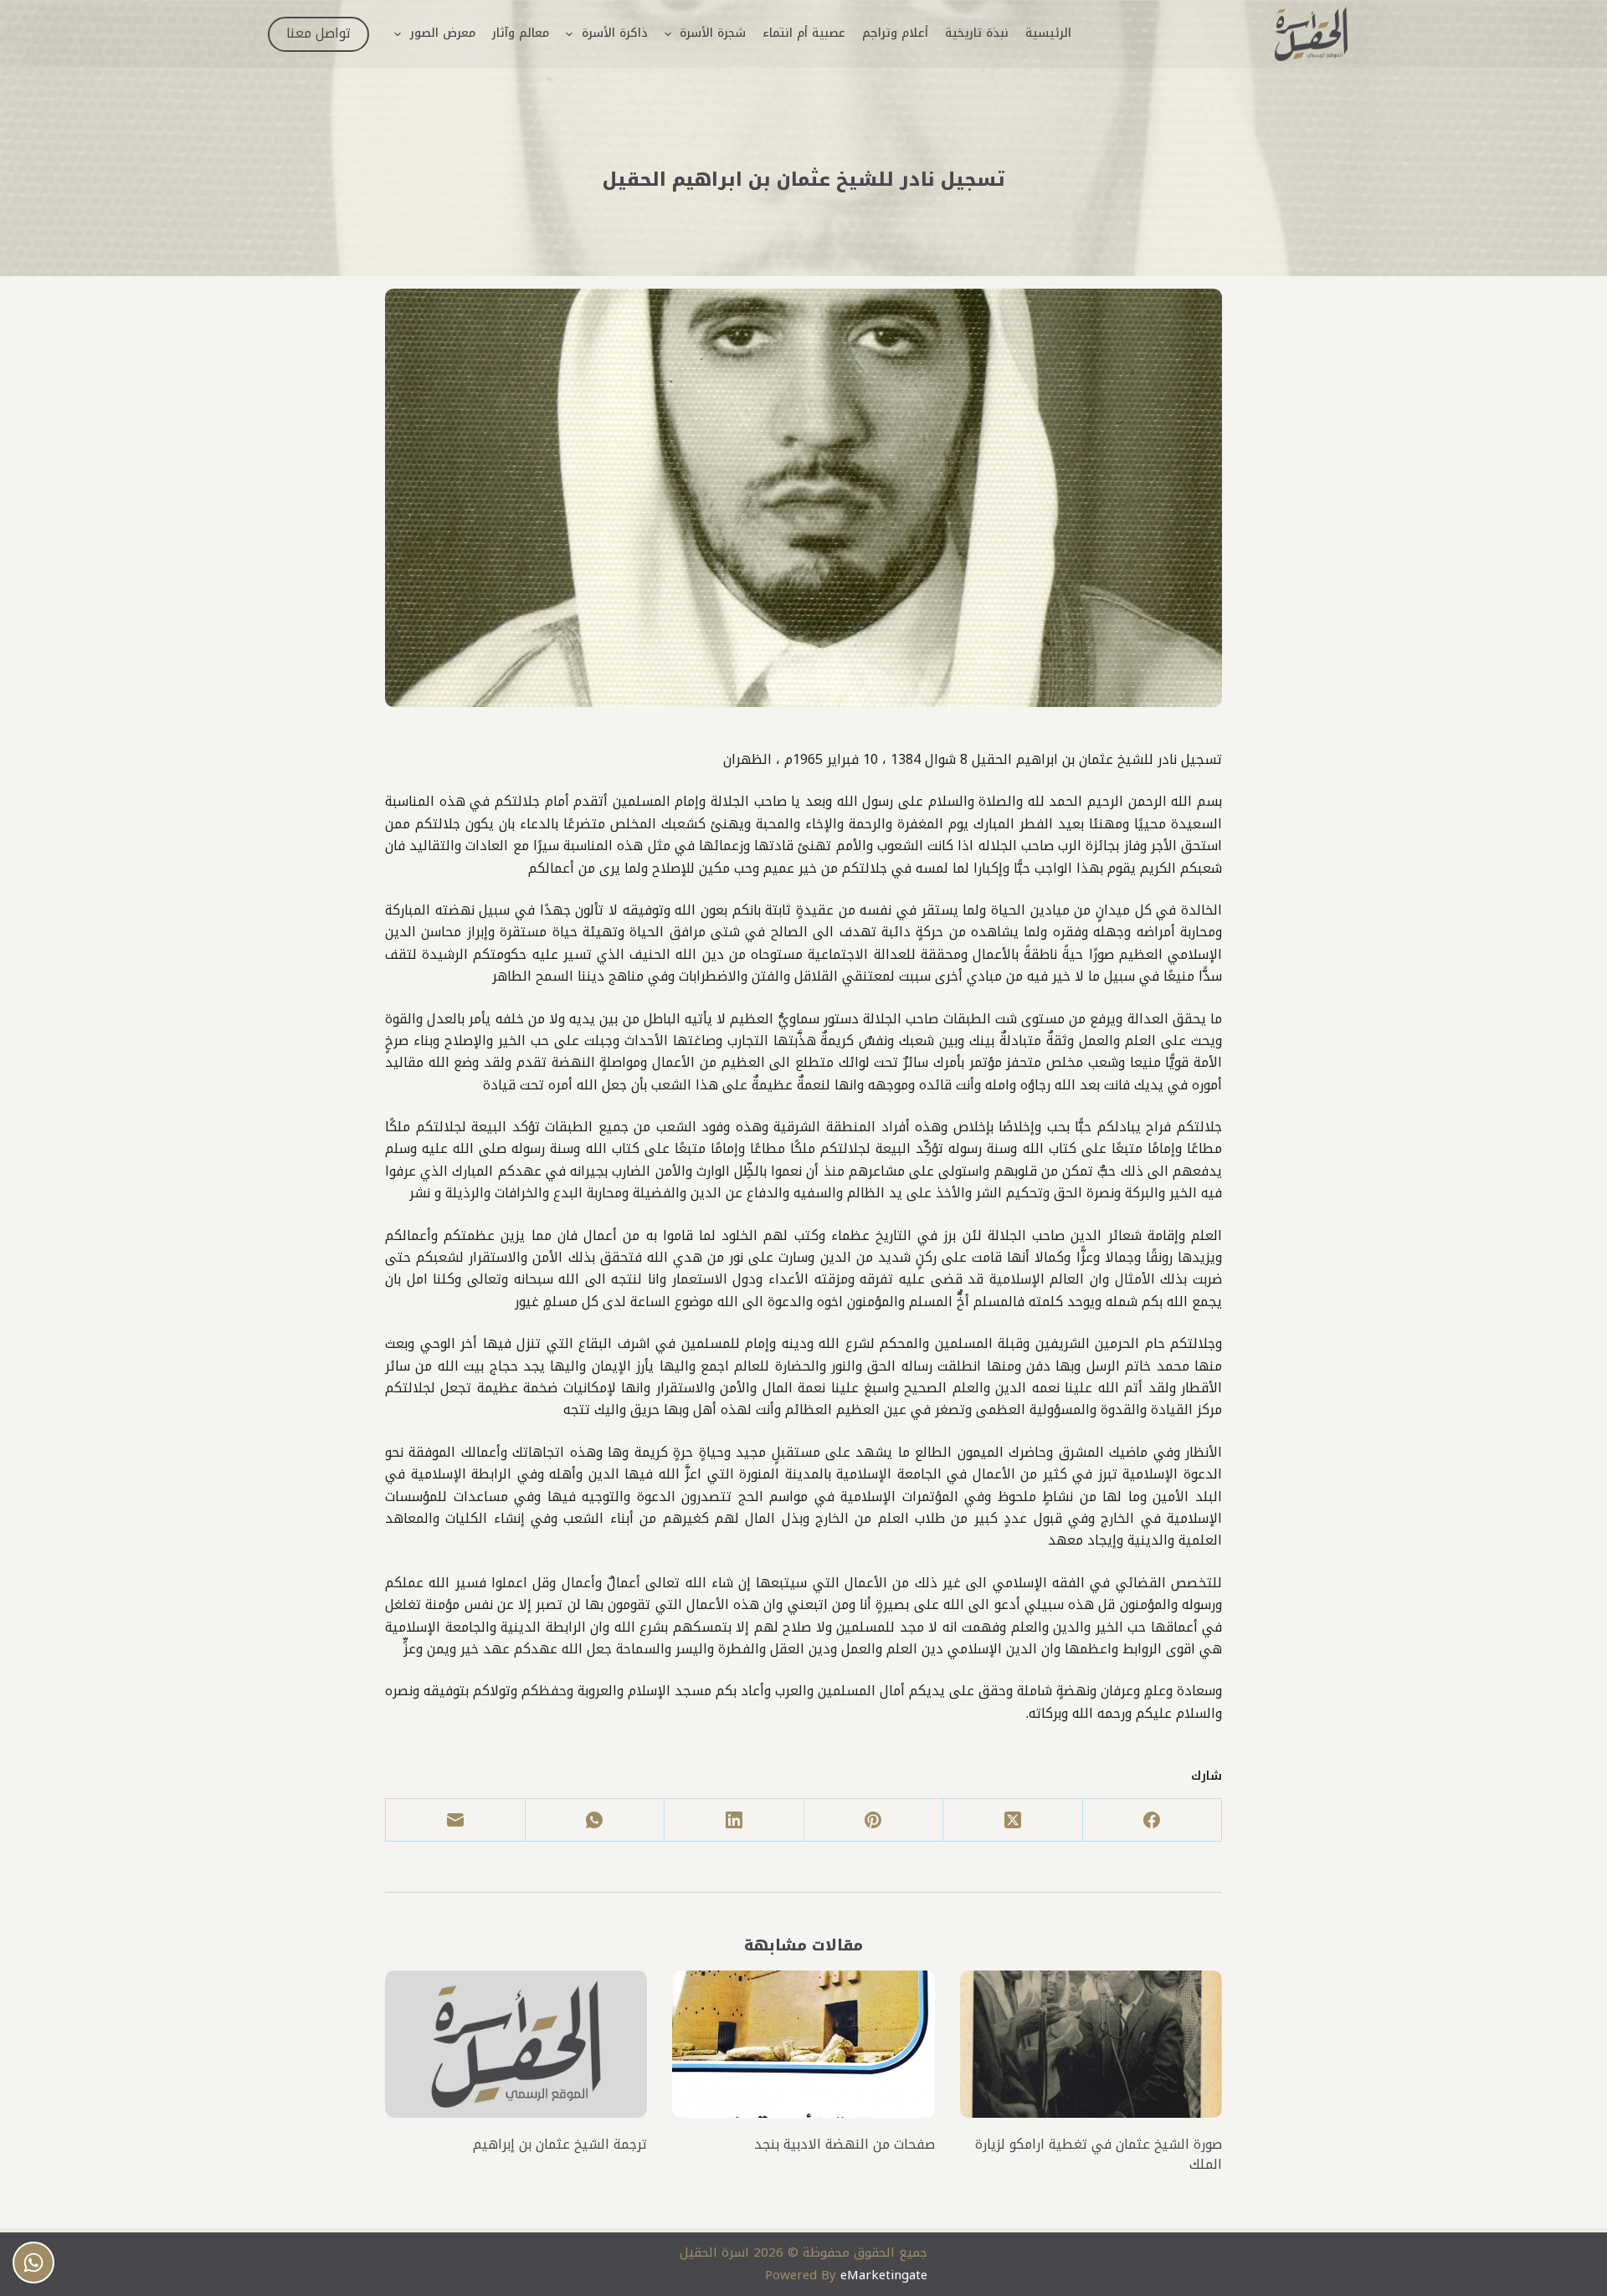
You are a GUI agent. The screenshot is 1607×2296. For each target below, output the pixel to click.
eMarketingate (884, 2275)
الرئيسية (1048, 33)
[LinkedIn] (734, 1820)
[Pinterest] (873, 1820)
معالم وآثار (521, 33)
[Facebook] (1152, 1820)
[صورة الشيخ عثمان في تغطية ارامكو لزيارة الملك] (1091, 2044)
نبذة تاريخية (977, 33)
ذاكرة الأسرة (615, 33)
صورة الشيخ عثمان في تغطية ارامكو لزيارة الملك (1099, 2154)
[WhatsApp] (595, 1820)
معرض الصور (443, 33)
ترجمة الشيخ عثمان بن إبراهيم (560, 2144)
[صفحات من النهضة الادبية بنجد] (803, 2044)
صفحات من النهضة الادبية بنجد (845, 2144)
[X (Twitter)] (1012, 1820)
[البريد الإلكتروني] (455, 1820)
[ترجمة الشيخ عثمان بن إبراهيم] (516, 2044)
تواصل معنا (318, 33)
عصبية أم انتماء (804, 33)
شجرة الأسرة (713, 33)
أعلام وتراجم (895, 33)
